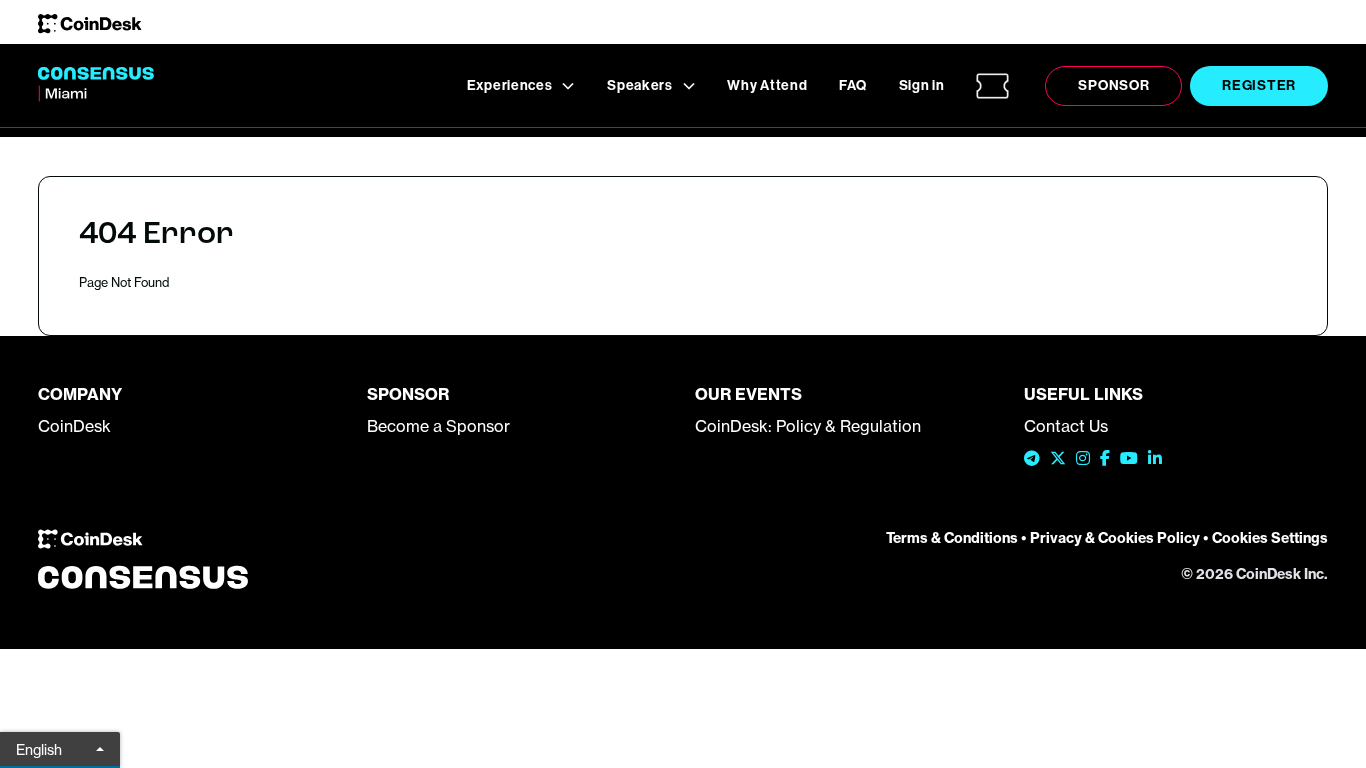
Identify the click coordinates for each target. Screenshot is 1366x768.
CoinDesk (74, 426)
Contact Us (1066, 426)
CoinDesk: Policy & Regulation (808, 426)
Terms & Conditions (952, 538)
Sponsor (1113, 85)
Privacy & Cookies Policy (1115, 538)
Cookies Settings (1270, 538)
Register (1259, 85)
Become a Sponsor (438, 426)
